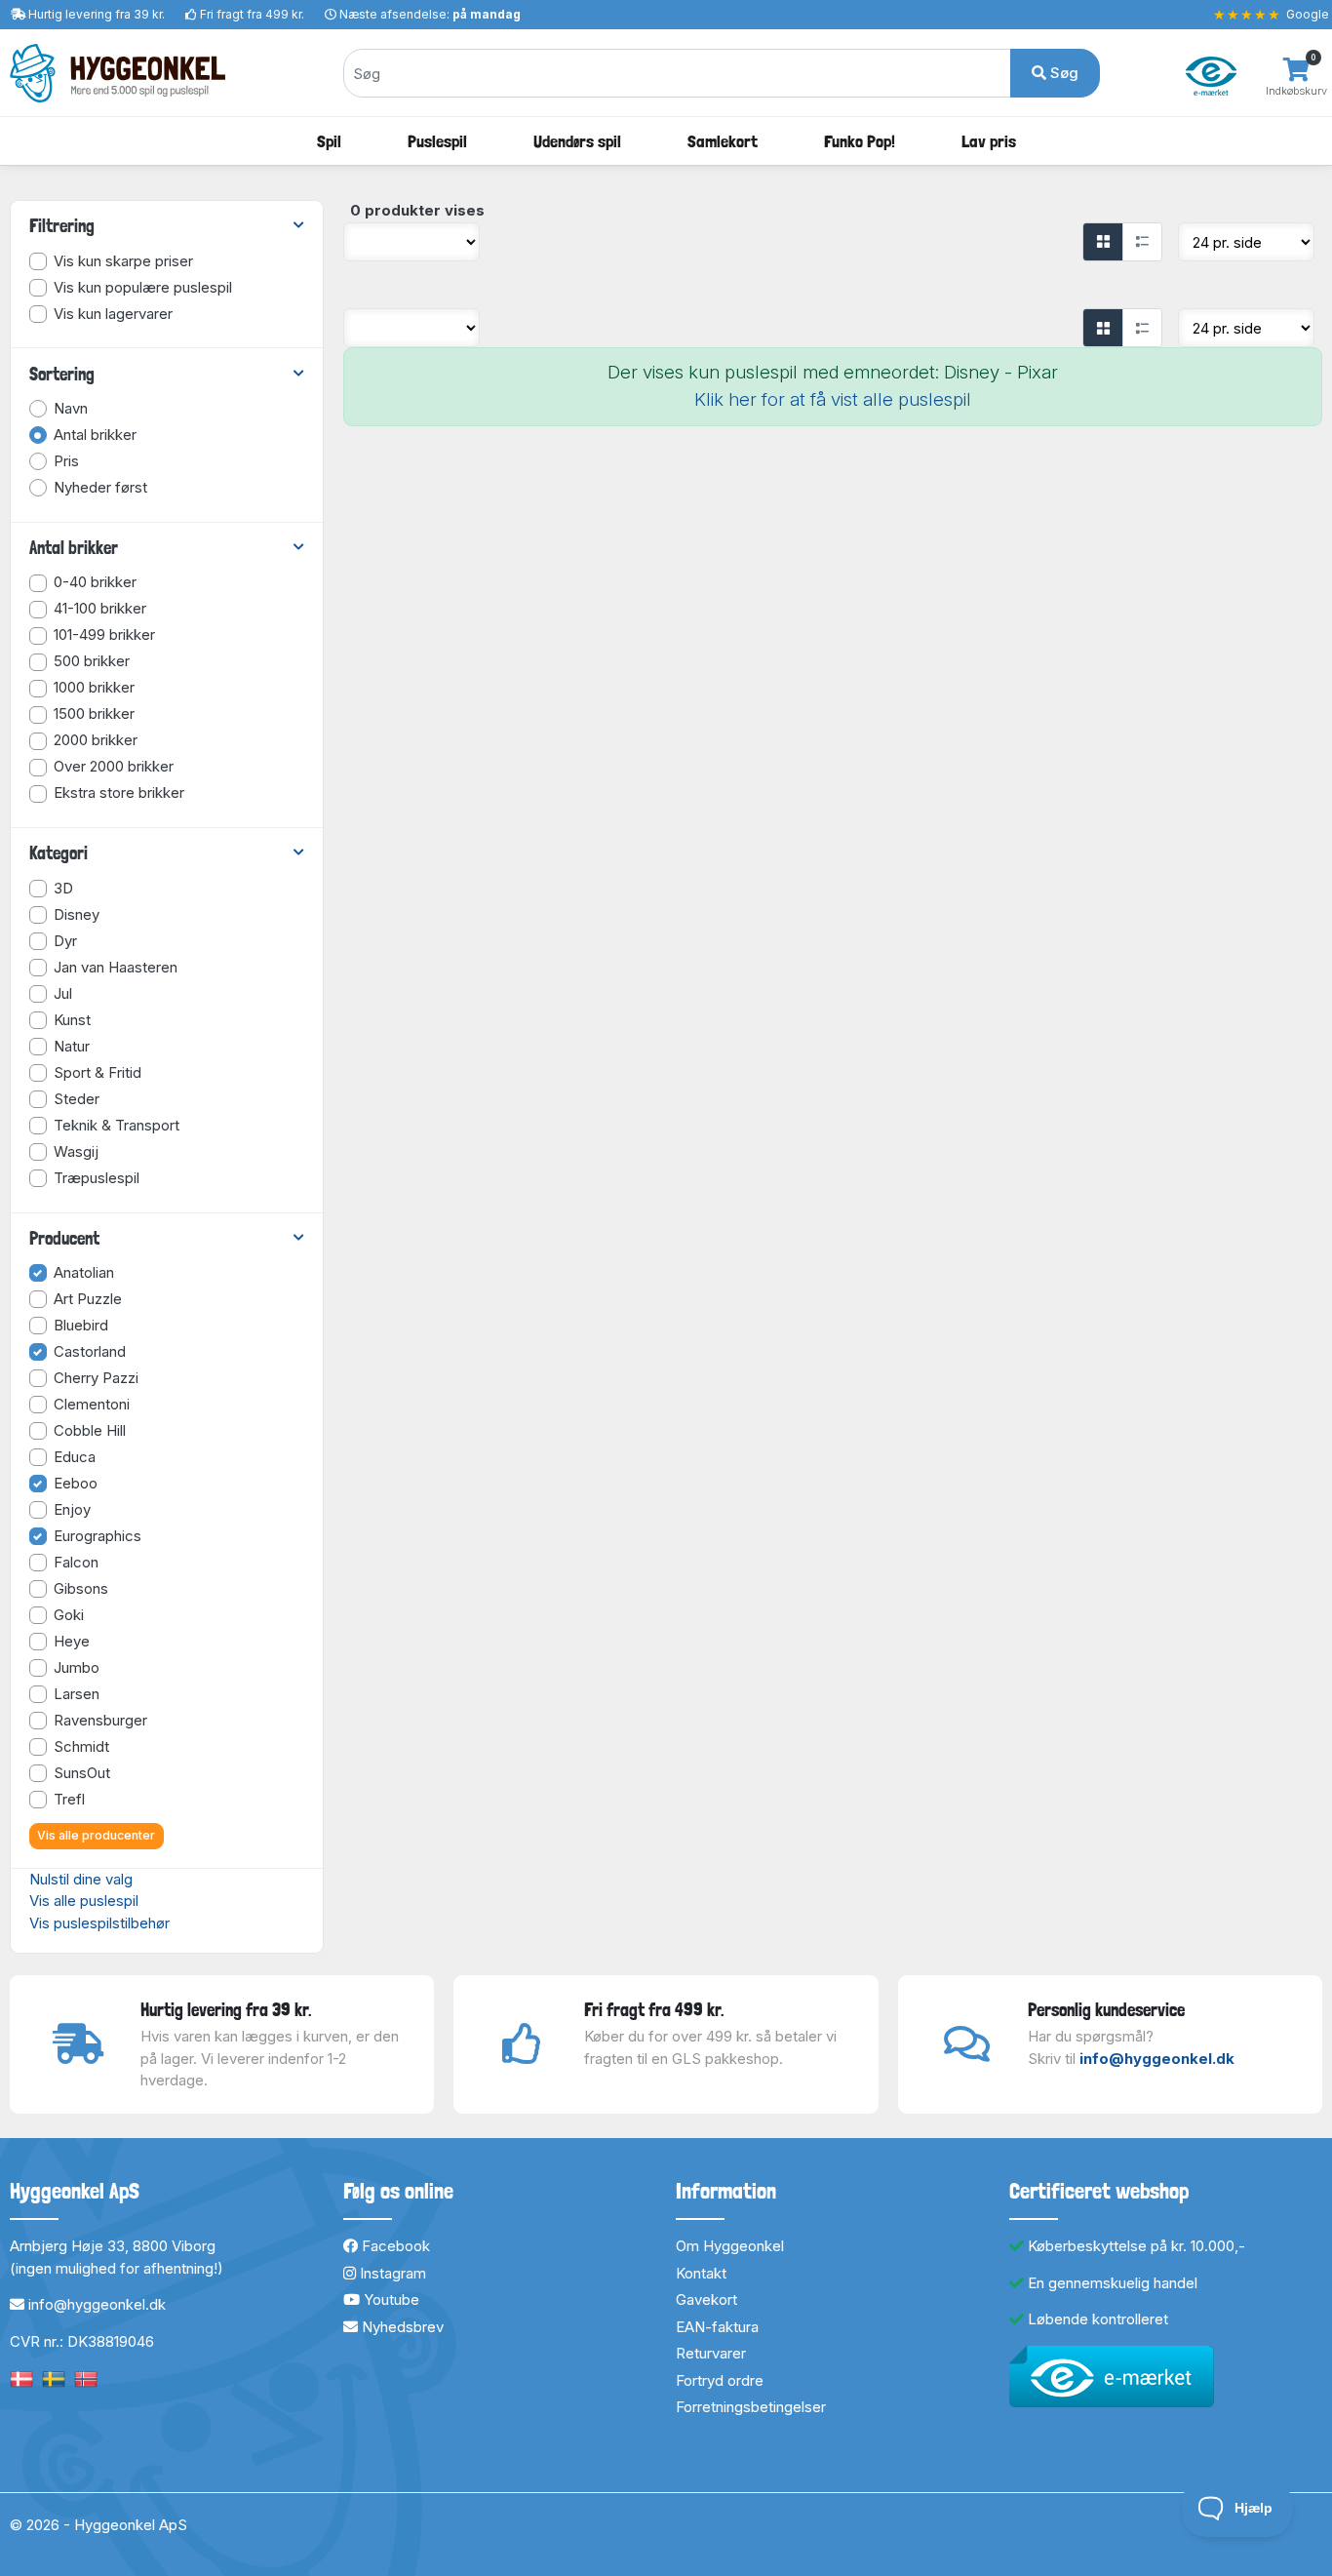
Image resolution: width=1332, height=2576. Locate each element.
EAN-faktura (717, 2327)
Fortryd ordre (720, 2380)
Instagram (391, 2273)
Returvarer (711, 2353)
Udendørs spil (577, 141)
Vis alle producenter (96, 1835)
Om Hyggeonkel (730, 2246)
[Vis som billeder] (1103, 242)
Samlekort (723, 141)
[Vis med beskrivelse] (1142, 242)
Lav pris (989, 141)
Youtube (390, 2299)
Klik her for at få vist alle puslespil (833, 399)
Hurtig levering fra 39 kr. (97, 14)
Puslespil (437, 141)
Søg (1062, 73)
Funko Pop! (860, 141)
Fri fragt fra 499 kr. (252, 14)
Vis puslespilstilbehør (99, 1923)
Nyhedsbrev (401, 2327)
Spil (329, 141)
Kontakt (701, 2273)
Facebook (394, 2246)
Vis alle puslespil (84, 1901)
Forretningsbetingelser (751, 2407)
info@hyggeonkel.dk (1157, 2059)
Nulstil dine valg (81, 1879)
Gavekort (706, 2299)
